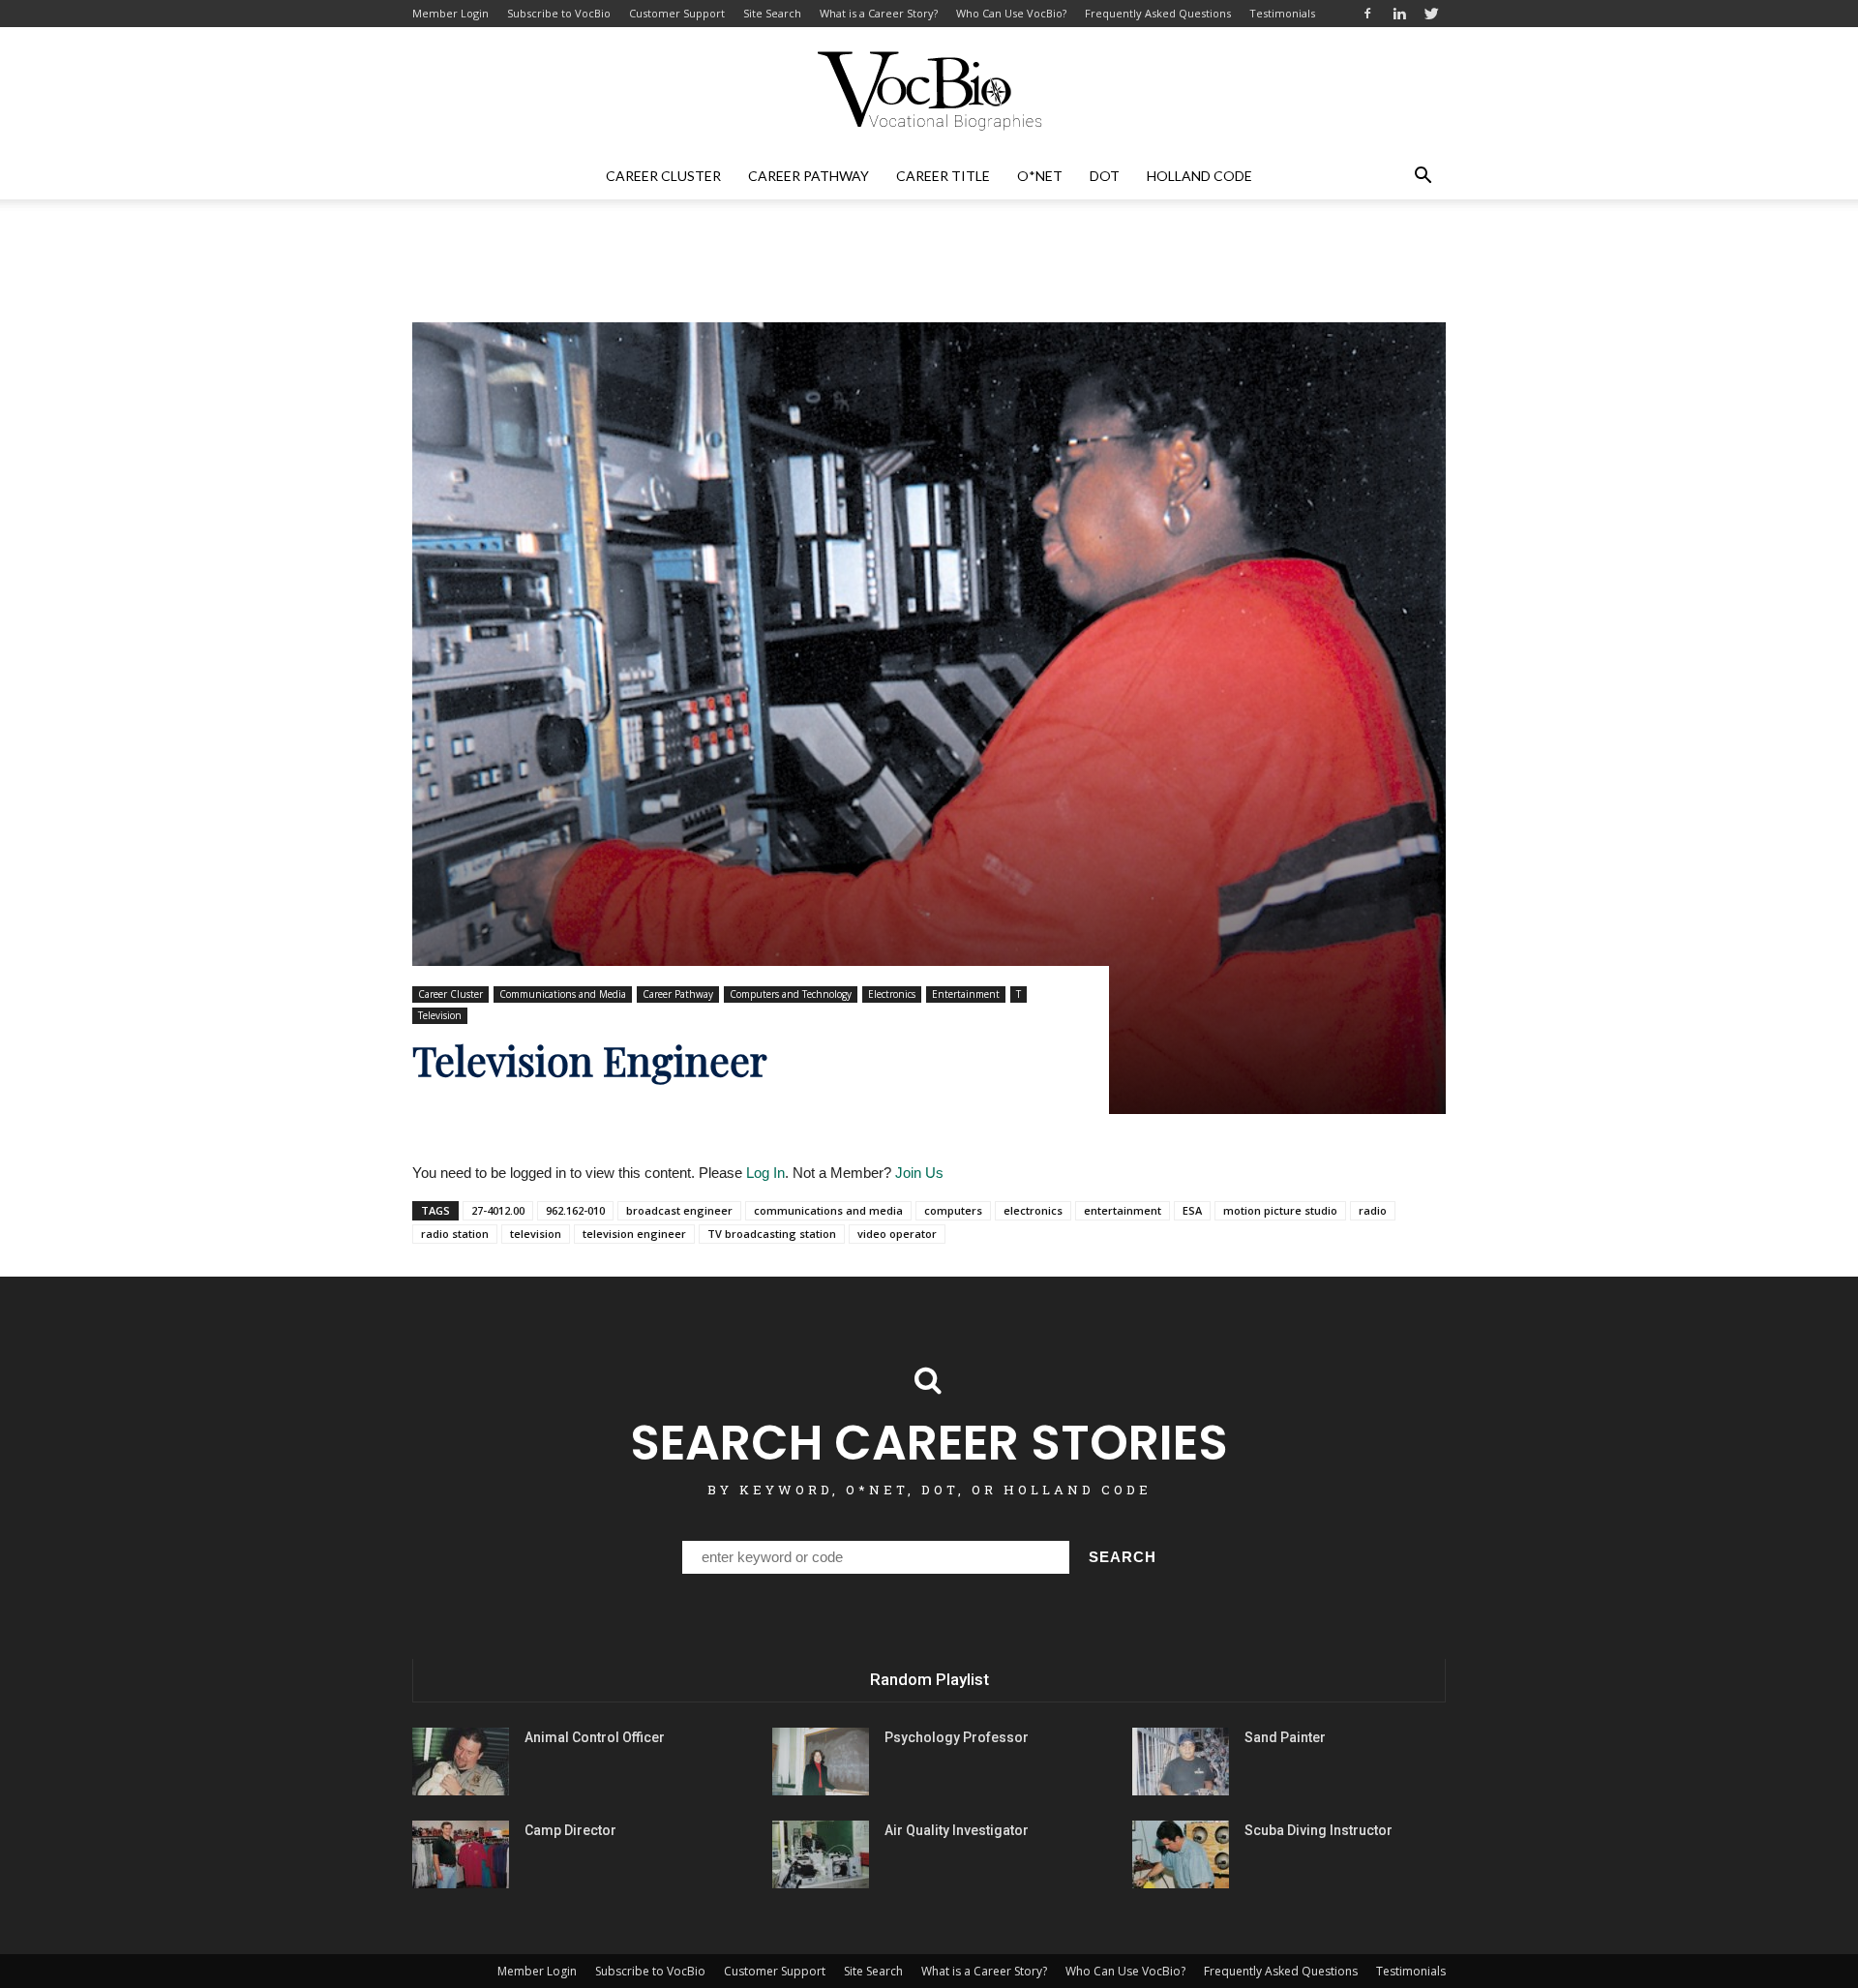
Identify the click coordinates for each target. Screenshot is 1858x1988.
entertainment (1123, 1210)
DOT (1105, 176)
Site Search (772, 13)
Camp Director (570, 1830)
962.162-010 (575, 1210)
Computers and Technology (791, 994)
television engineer (634, 1234)
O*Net (1040, 176)
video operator (897, 1234)
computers (953, 1210)
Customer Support (677, 13)
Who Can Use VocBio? (1011, 13)
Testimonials (1282, 13)
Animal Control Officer (595, 1737)
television (536, 1234)
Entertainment (966, 994)
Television (440, 1015)
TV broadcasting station (772, 1234)
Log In (765, 1173)
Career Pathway (809, 176)
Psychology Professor (957, 1737)
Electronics (892, 994)
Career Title (943, 176)
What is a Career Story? (879, 13)
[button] (1423, 176)
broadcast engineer (679, 1210)
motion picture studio (1280, 1210)
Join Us (919, 1173)
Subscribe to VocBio (559, 13)
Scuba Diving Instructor (1319, 1830)
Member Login (450, 13)
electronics (1033, 1210)
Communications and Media (563, 994)
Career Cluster (663, 176)
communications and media (828, 1210)
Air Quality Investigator (957, 1830)
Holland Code (1199, 176)
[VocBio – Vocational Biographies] (929, 91)
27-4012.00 (498, 1210)
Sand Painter (1285, 1737)
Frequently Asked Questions (1158, 13)
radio (1373, 1210)
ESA (1192, 1210)
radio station (455, 1234)
